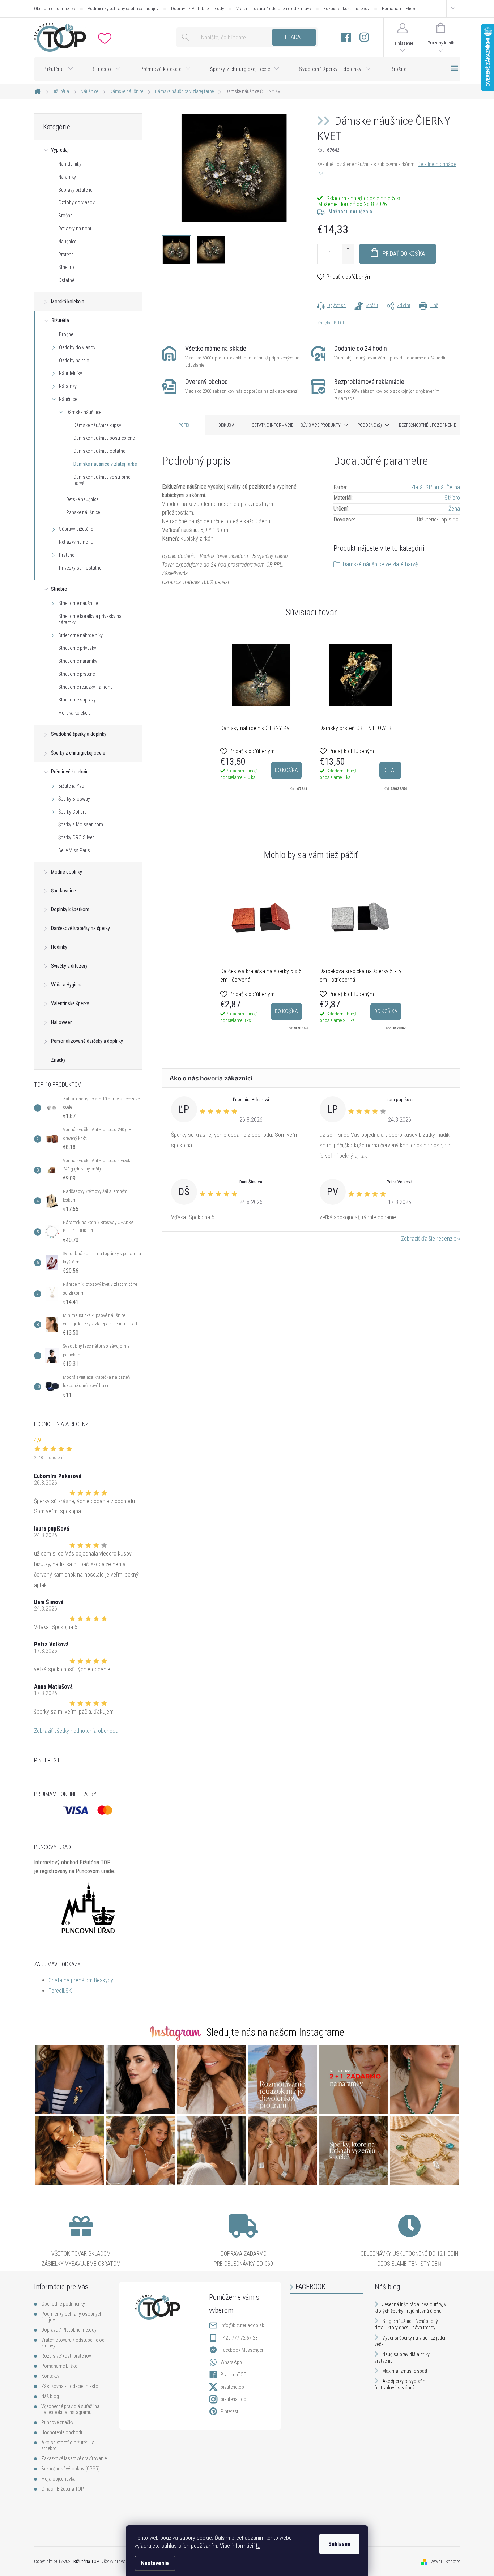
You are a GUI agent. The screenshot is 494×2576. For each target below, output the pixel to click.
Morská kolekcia (68, 302)
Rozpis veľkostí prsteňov (346, 8)
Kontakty (50, 2376)
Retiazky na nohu (75, 229)
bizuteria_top (233, 2399)
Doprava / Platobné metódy (197, 8)
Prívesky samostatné (80, 568)
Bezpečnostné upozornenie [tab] (427, 425)
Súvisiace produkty (321, 425)
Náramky (67, 177)
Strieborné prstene (76, 674)
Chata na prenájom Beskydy (81, 1980)
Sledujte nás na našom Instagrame (275, 2032)
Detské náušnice (82, 499)
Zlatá (417, 487)
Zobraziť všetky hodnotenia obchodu (76, 1731)
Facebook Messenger (242, 2350)
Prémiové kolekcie (70, 772)
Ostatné (66, 280)
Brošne (65, 216)
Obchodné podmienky (55, 8)
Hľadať (294, 37)
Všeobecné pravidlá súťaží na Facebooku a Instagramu (70, 2409)
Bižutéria (60, 320)
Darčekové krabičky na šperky (80, 928)
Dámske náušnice (84, 412)
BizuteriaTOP (234, 2375)
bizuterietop (232, 2387)
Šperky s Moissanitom (81, 824)
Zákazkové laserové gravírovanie (74, 2458)
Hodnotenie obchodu (62, 2432)
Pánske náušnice (83, 512)
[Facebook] (346, 37)
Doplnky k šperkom (70, 909)
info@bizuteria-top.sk (242, 2325)
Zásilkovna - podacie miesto (70, 2386)
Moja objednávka (58, 2479)
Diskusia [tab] (226, 425)
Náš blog (50, 2396)
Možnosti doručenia (350, 212)
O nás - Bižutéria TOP (63, 2489)
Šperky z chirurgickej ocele (78, 753)
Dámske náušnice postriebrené (104, 438)
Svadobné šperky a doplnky (79, 734)
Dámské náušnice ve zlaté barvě (380, 564)
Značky (58, 1060)
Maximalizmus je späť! (405, 2371)
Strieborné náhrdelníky (80, 635)
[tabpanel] (261, 713)
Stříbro (452, 498)
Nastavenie (155, 2563)
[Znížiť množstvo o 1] (348, 259)
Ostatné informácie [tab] (272, 425)
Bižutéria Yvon (73, 786)
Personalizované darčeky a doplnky (87, 1041)
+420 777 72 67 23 (239, 2338)
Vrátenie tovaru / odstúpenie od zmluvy (274, 8)
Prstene (66, 255)
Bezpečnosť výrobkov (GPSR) (71, 2469)
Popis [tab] (184, 425)
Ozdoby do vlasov (76, 202)
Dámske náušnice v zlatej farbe (105, 464)
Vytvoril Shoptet (445, 2561)
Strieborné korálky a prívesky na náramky (90, 619)
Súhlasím (339, 2544)
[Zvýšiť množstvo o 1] (348, 249)
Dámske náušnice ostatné (99, 451)
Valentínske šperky (70, 1003)
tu (258, 2546)
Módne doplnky (67, 872)
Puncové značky (57, 2422)
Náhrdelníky (70, 164)
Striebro (66, 267)
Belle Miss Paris (74, 850)
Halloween (62, 1022)
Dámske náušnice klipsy (97, 425)
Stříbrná (435, 487)
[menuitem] (59, 69)
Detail (390, 770)
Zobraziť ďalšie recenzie (429, 1239)
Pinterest (229, 2411)
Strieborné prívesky (77, 648)
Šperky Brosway (74, 799)
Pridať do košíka (404, 254)
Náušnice (67, 242)
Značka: (331, 323)
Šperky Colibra (73, 812)
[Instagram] (364, 37)
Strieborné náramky (78, 661)
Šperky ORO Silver (76, 837)
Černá (453, 487)
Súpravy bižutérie (75, 190)
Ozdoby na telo (74, 361)
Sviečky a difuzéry (69, 966)
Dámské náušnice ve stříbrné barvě (102, 480)
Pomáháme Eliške (399, 8)
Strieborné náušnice (78, 603)
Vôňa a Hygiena (67, 985)
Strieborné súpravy (77, 700)
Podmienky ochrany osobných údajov (123, 8)
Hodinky (59, 947)
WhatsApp (231, 2362)
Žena (454, 509)
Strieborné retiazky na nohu (86, 687)
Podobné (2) (370, 425)
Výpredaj (60, 150)
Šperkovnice (63, 891)
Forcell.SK (60, 1991)
